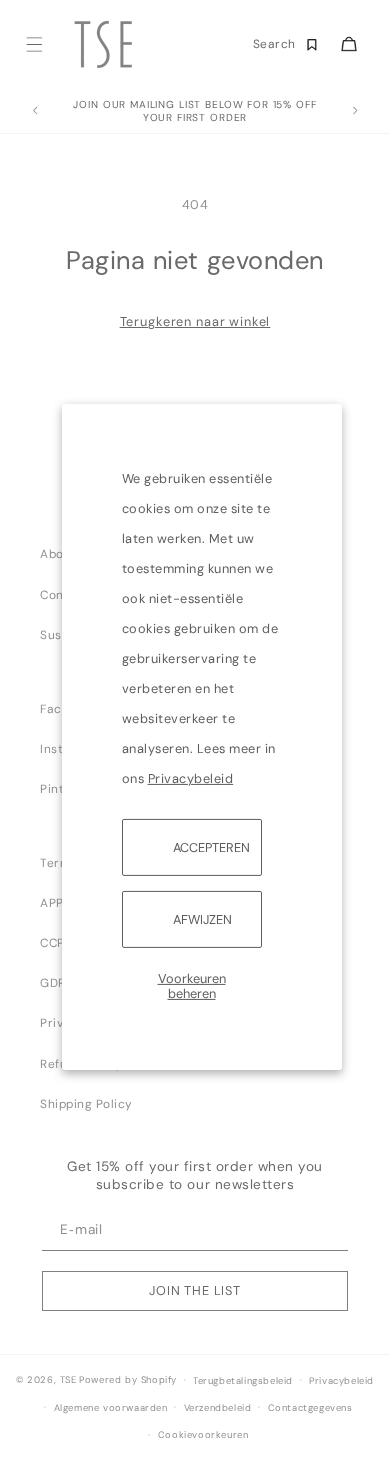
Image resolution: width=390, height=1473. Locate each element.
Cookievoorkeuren (203, 1435)
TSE (68, 1380)
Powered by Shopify (128, 1380)
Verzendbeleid (218, 1408)
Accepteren (211, 846)
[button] (33, 44)
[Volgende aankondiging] (355, 111)
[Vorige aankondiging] (35, 111)
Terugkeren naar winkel (195, 321)
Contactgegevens (310, 1408)
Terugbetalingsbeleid (243, 1381)
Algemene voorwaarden (111, 1408)
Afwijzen (202, 919)
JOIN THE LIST (195, 1290)
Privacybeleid (191, 777)
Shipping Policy (86, 1104)
